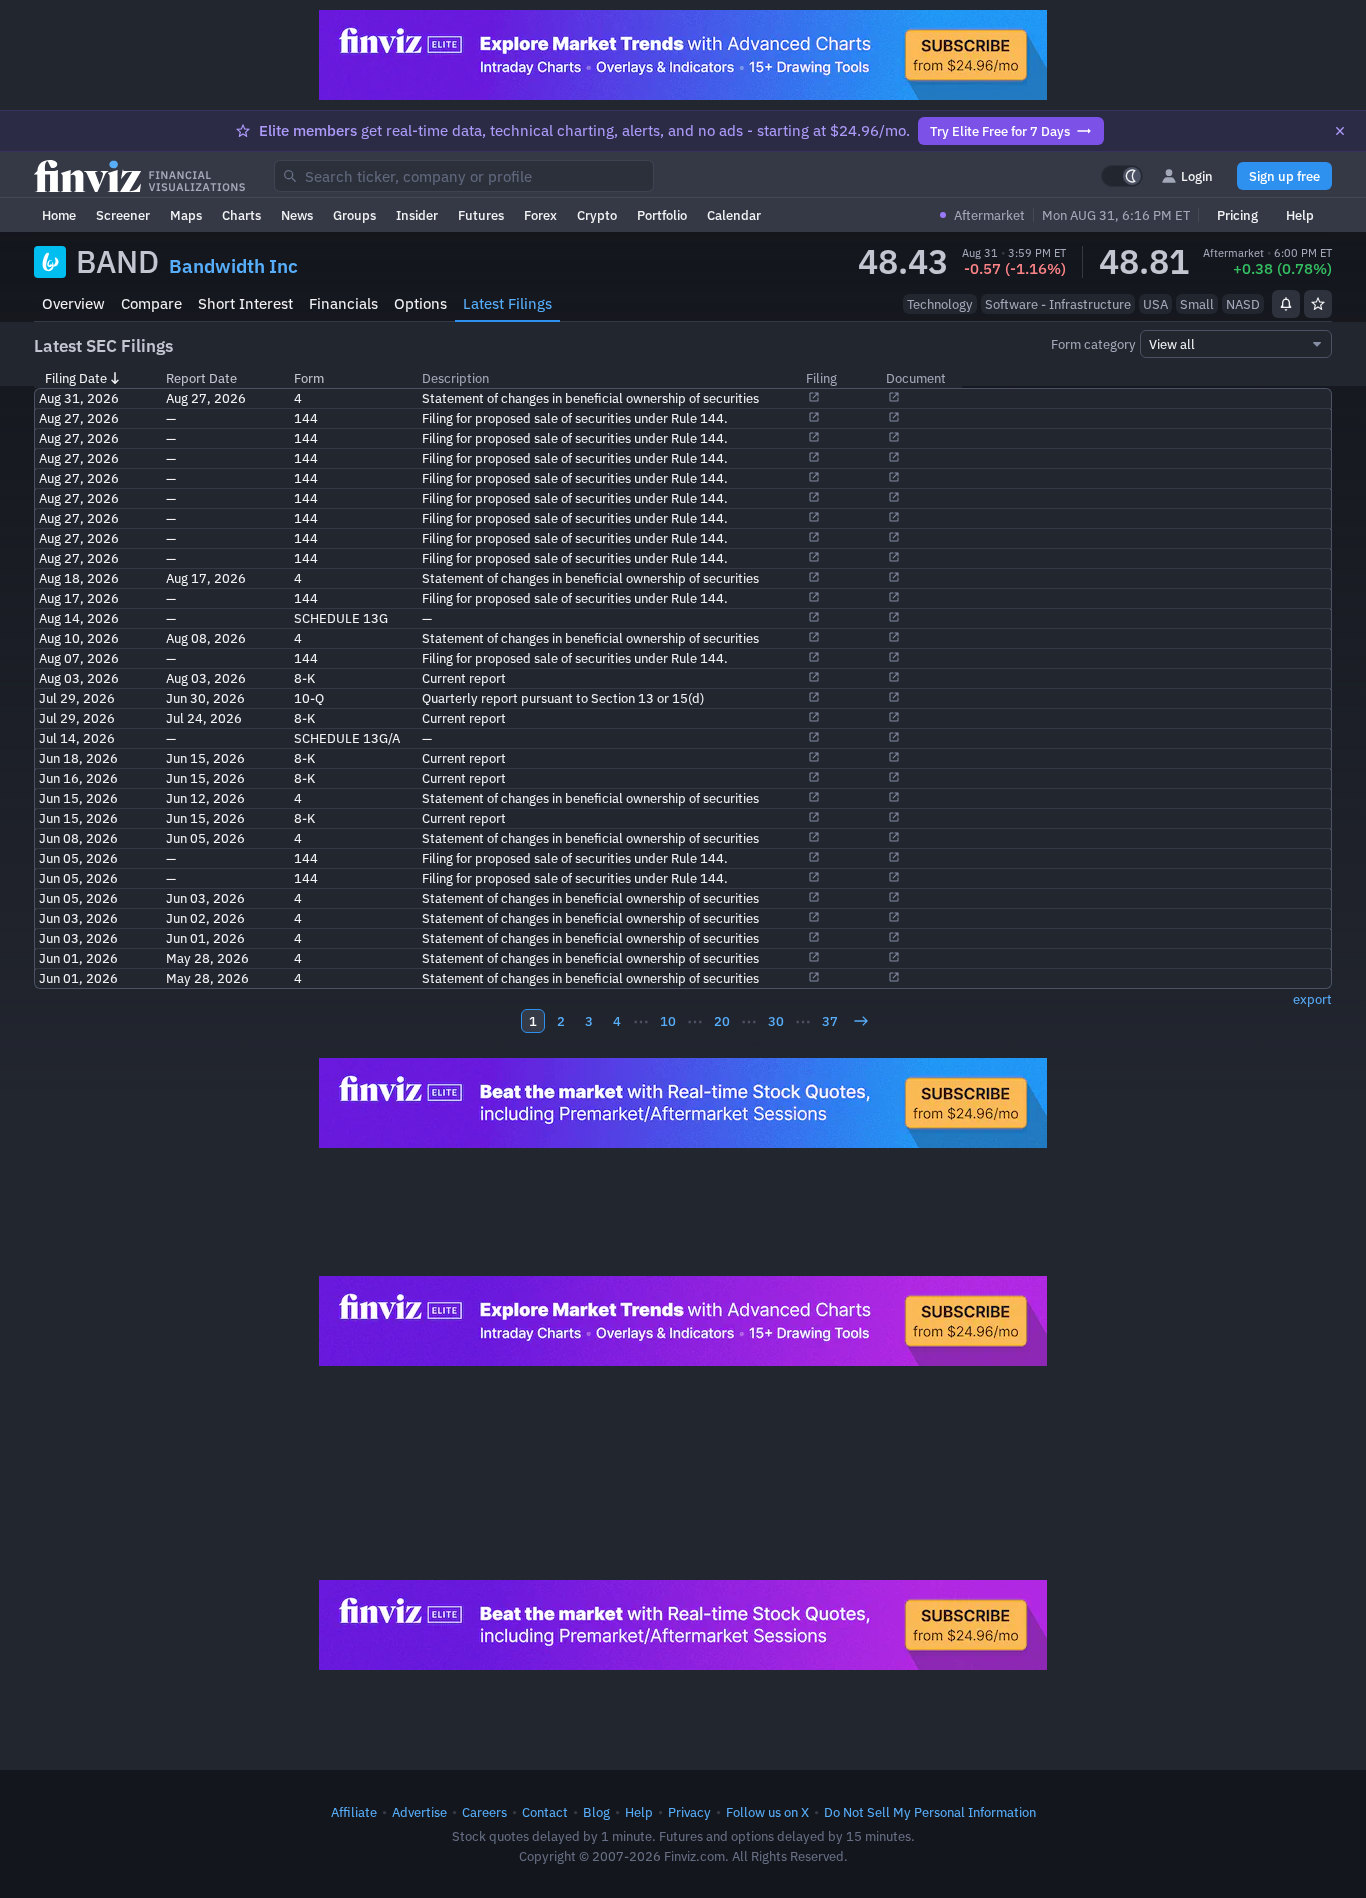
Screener (123, 215)
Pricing (1237, 215)
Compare (151, 303)
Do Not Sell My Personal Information (930, 1812)
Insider (417, 215)
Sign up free (1284, 176)
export (1312, 999)
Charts (241, 215)
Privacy (689, 1812)
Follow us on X (767, 1812)
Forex (540, 215)
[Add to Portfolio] (1318, 304)
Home (59, 215)
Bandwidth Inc (233, 266)
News (297, 215)
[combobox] (464, 176)
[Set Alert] (1286, 304)
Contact (545, 1812)
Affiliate (354, 1812)
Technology (940, 304)
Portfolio (662, 215)
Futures (481, 215)
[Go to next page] (861, 1021)
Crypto (597, 215)
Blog (596, 1812)
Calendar (734, 215)
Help (1300, 215)
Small (1197, 304)
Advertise (419, 1812)
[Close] (1340, 131)
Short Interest (245, 303)
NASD (1243, 304)
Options (420, 303)
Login (1197, 176)
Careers (484, 1812)
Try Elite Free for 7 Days (1000, 131)
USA (1155, 304)
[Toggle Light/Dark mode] (1122, 176)
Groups (354, 215)
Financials (343, 303)
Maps (186, 215)
